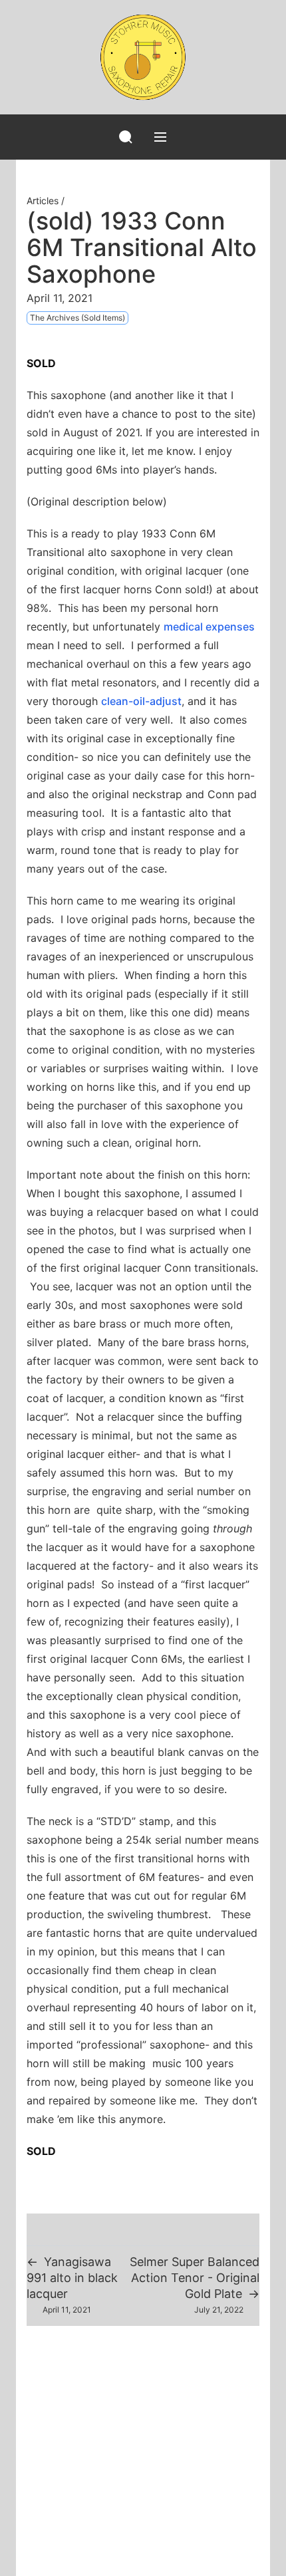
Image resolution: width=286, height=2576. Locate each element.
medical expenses (209, 627)
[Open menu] (160, 137)
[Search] (126, 137)
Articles (43, 201)
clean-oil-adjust (141, 701)
